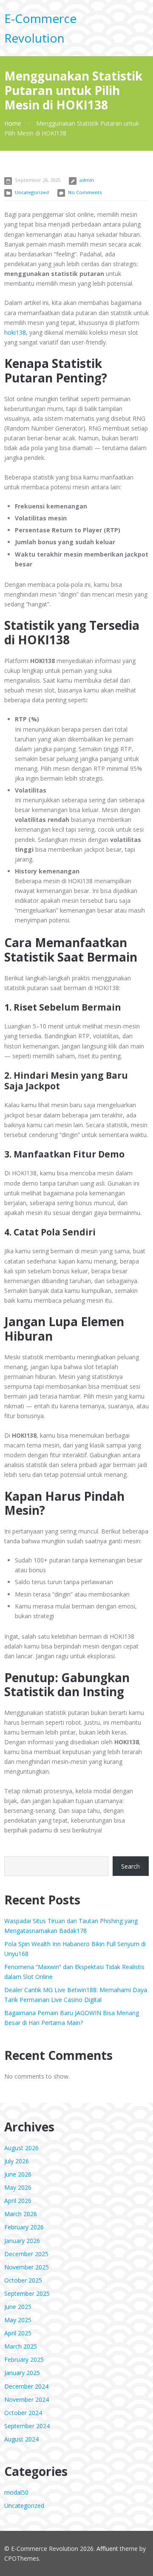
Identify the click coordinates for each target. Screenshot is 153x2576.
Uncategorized (32, 192)
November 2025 (27, 2267)
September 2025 (27, 2293)
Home (13, 123)
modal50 (16, 2492)
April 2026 (18, 2201)
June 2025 (18, 2307)
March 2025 (21, 2346)
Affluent (107, 2549)
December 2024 (26, 2386)
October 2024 (23, 2413)
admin (87, 180)
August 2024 (21, 2439)
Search (130, 1866)
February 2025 (24, 2359)
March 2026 (21, 2214)
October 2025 (23, 2280)
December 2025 (26, 2254)
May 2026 (18, 2187)
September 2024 (27, 2426)
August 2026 (21, 2148)
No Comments (85, 192)
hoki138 (15, 332)
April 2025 (18, 2333)
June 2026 (18, 2174)
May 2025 (18, 2320)
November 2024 (27, 2399)
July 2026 (17, 2161)
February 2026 (24, 2227)
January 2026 (22, 2241)
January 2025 (22, 2373)
